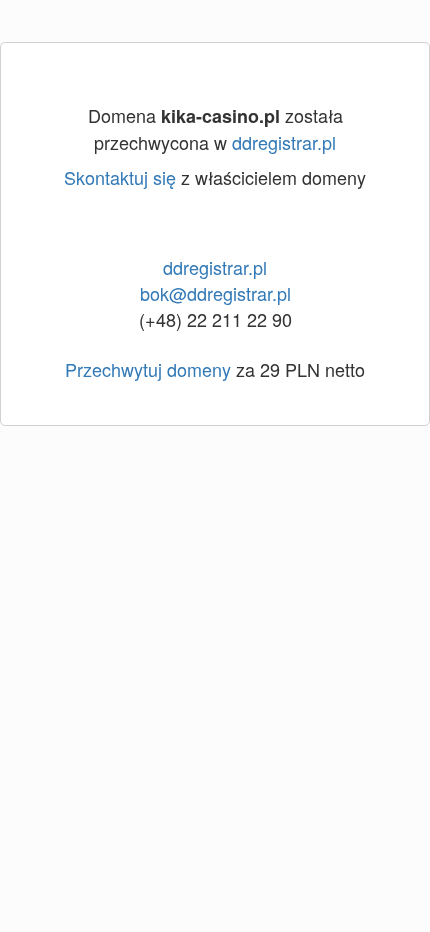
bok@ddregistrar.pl (215, 293)
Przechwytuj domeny (148, 369)
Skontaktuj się (120, 177)
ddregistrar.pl (284, 142)
